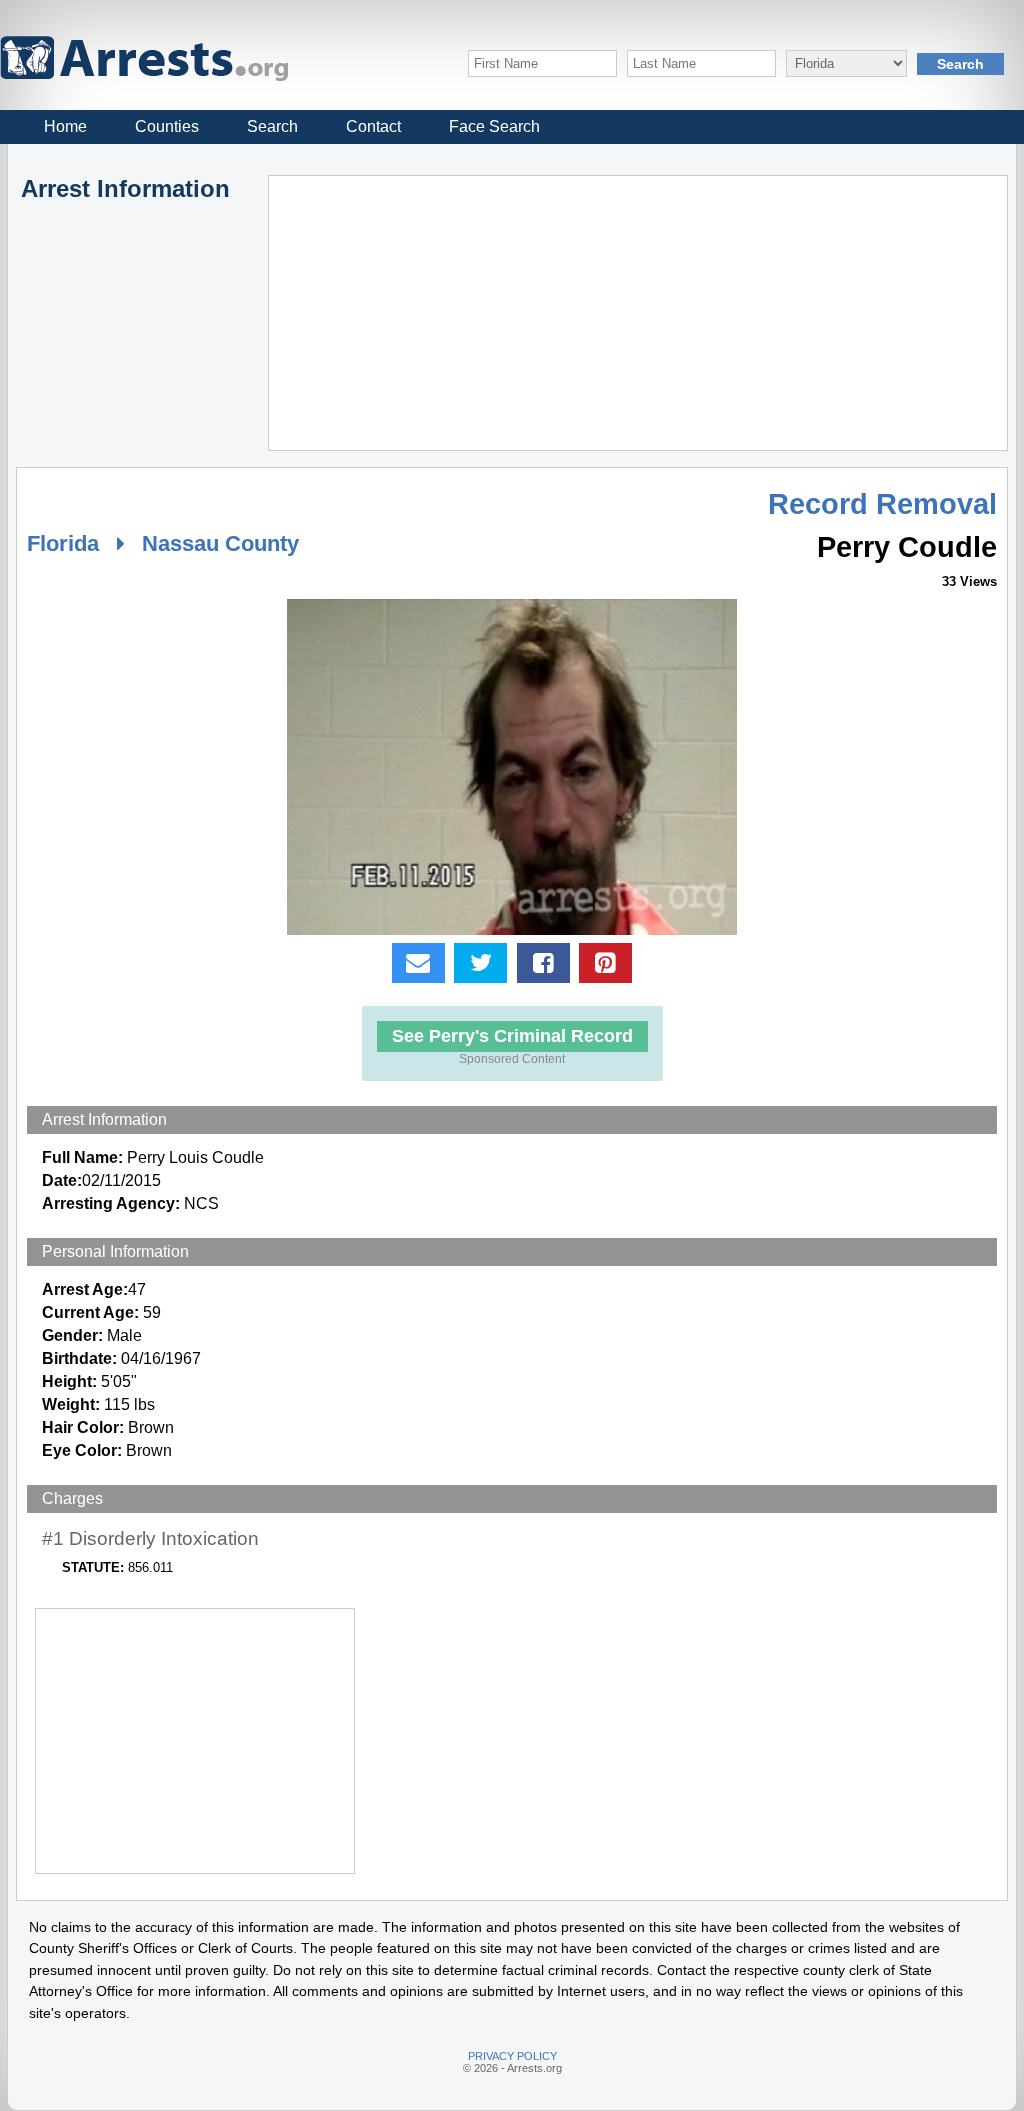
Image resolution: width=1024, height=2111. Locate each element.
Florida (63, 543)
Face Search (494, 126)
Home (65, 126)
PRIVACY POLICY (512, 2056)
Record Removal (882, 504)
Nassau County (220, 543)
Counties (167, 126)
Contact (373, 126)
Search (272, 126)
